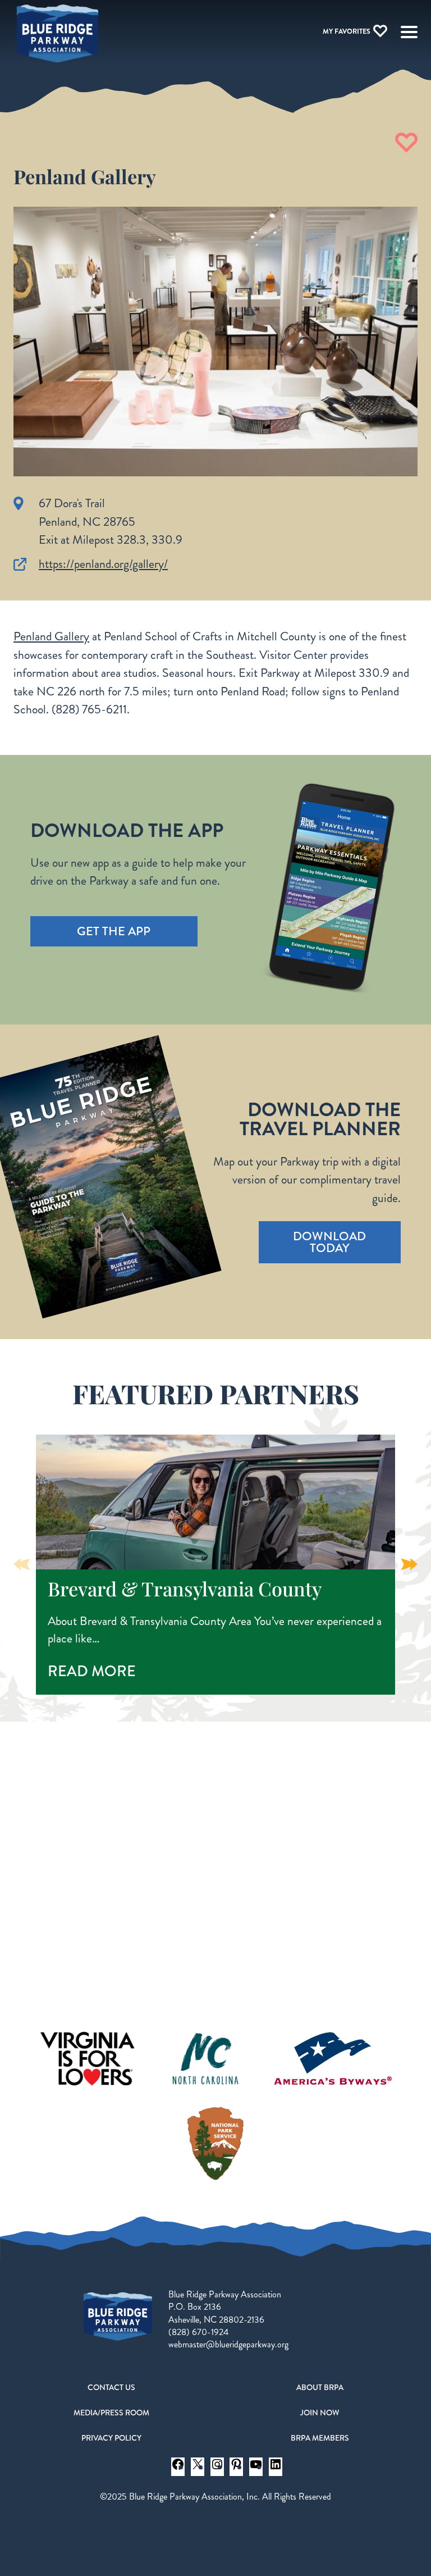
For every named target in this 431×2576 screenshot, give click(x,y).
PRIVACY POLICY (111, 2438)
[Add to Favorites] (406, 143)
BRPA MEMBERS (320, 2438)
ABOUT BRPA (320, 2387)
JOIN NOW (320, 2413)
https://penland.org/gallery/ (103, 564)
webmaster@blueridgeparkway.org (228, 2344)
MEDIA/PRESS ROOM (111, 2413)
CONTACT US (111, 2387)
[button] (409, 1564)
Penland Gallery (51, 636)
